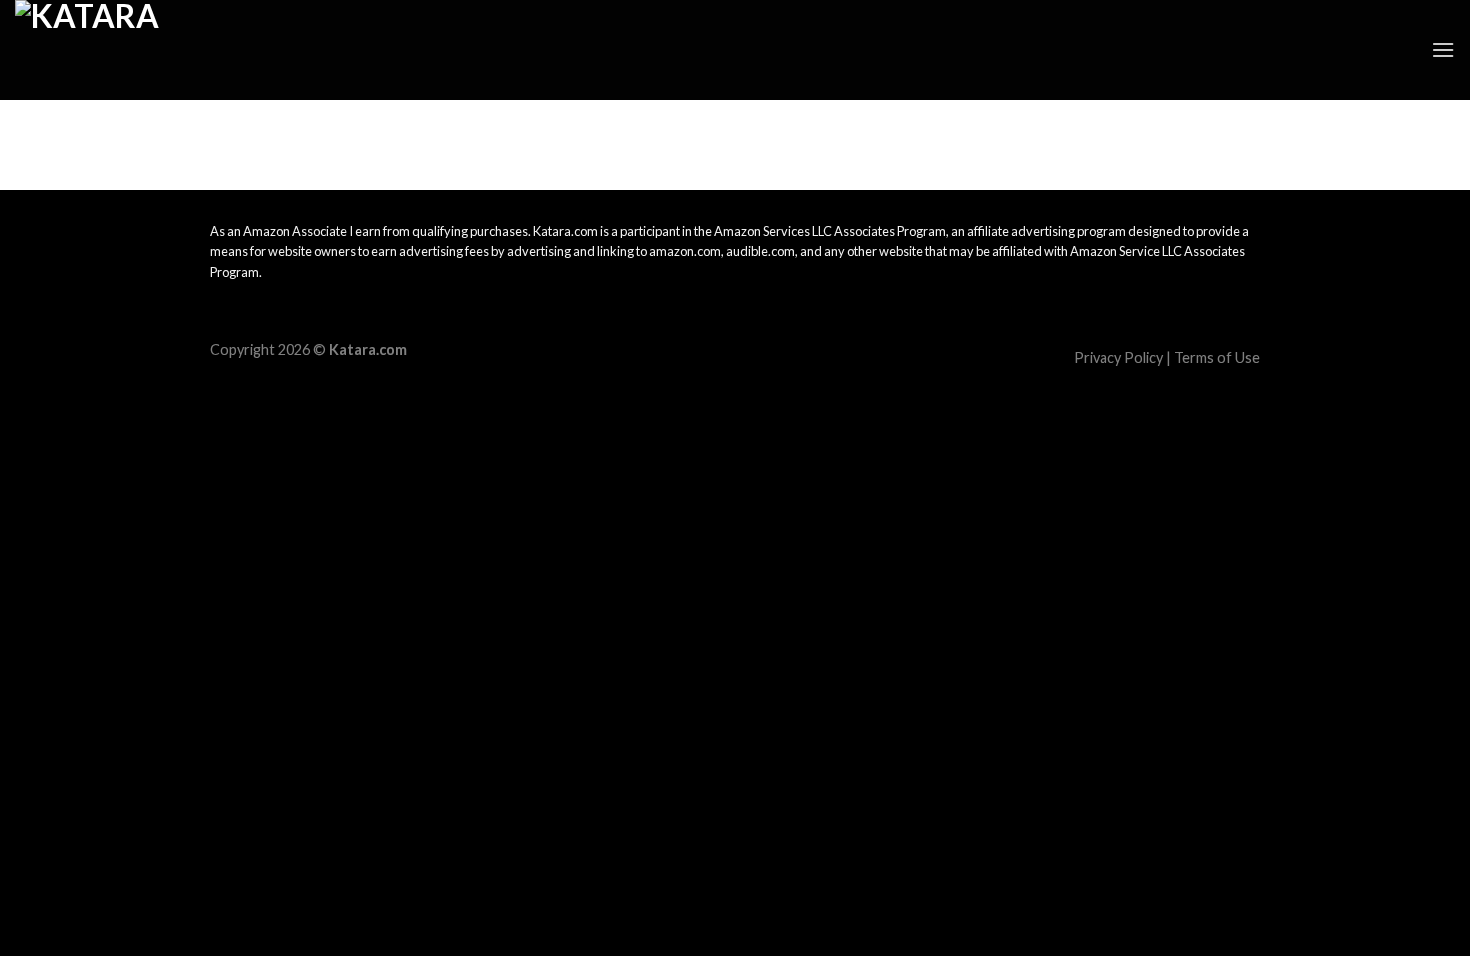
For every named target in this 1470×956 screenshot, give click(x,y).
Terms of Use (1217, 357)
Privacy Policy (1118, 357)
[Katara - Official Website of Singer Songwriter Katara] (115, 50)
